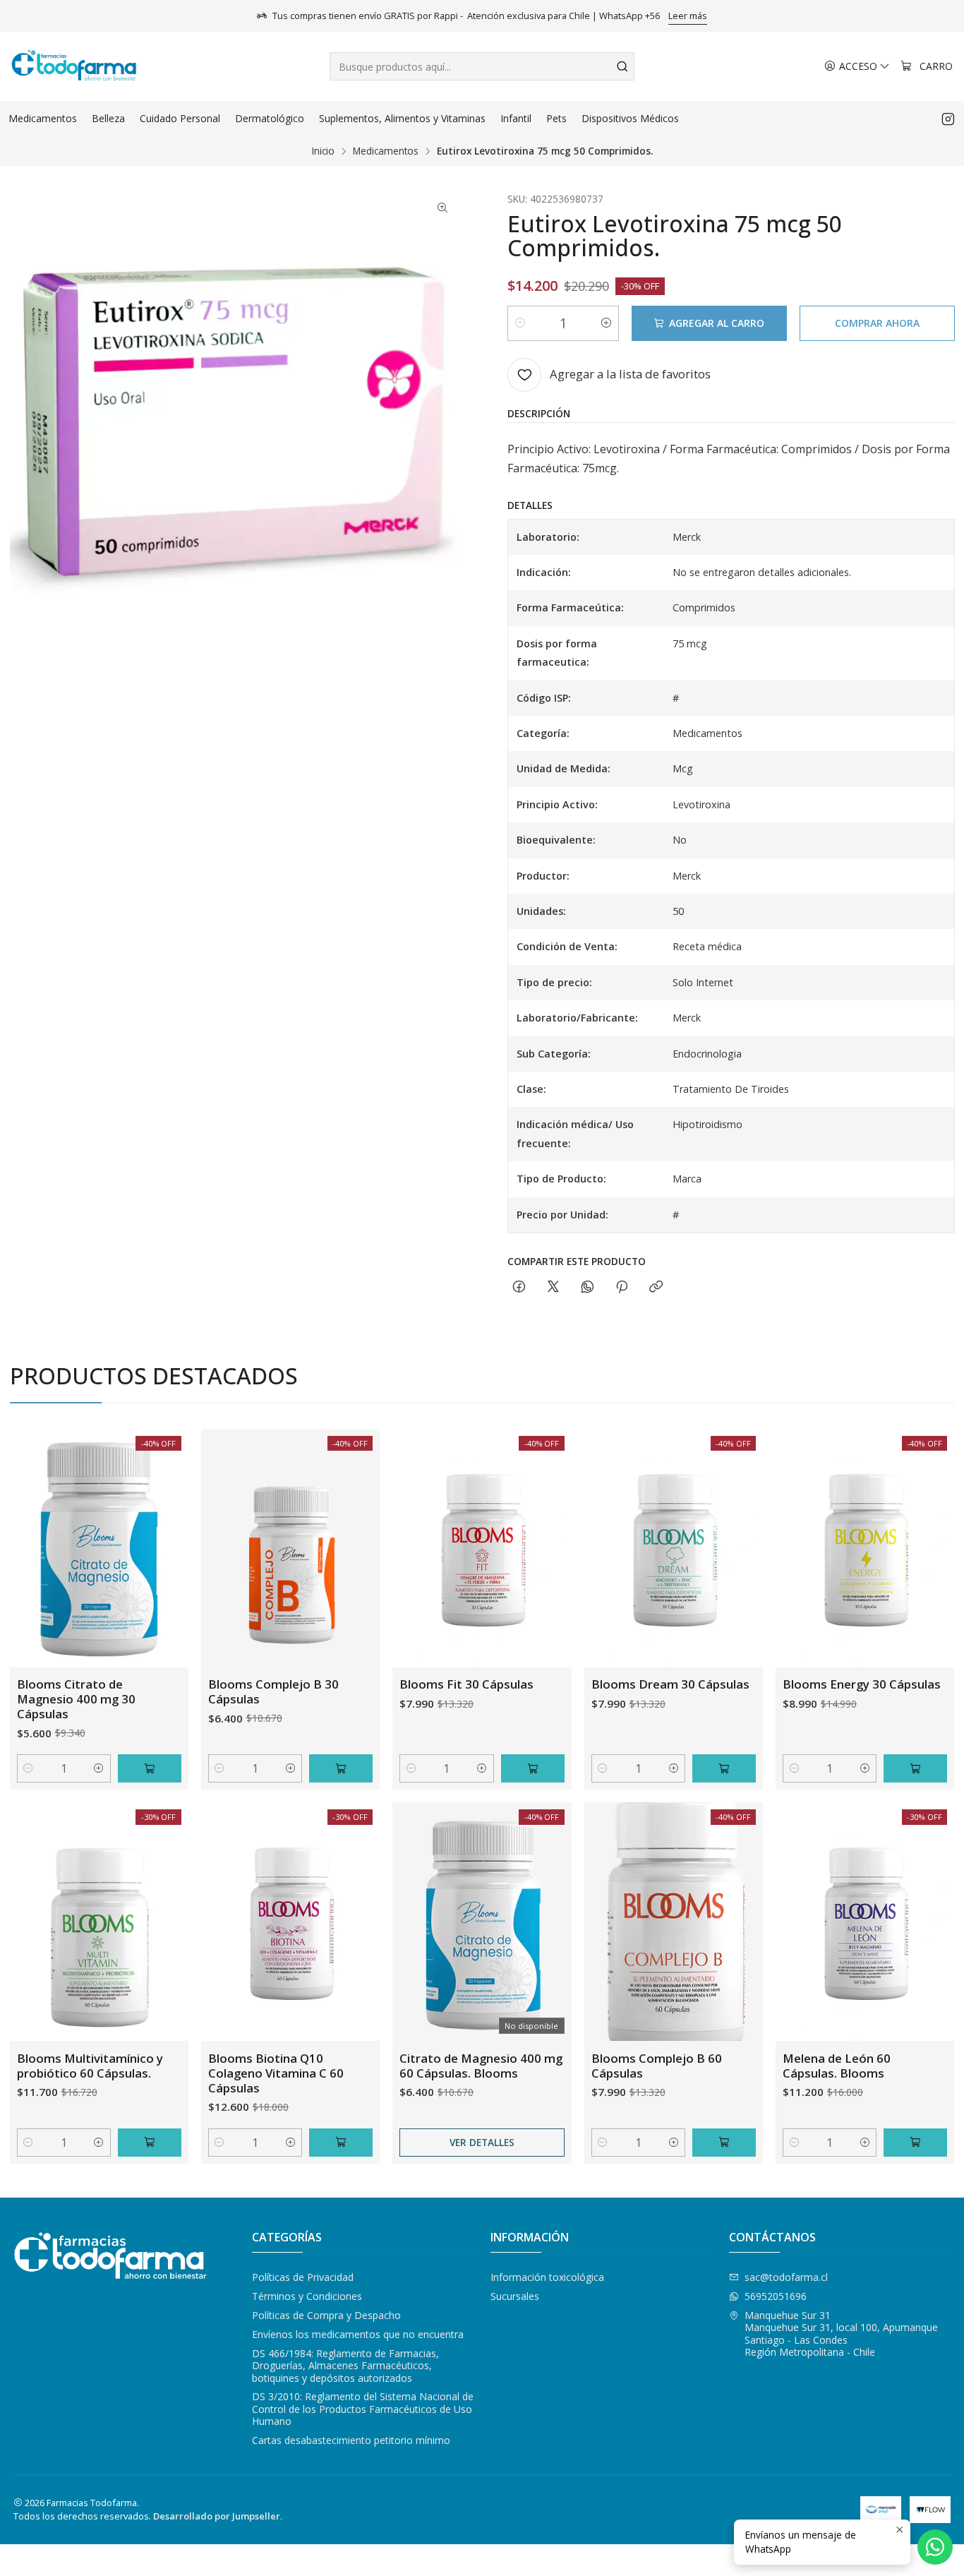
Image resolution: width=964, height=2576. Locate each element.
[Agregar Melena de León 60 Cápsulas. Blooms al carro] (915, 2143)
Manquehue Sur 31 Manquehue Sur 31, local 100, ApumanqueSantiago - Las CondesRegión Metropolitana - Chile (841, 2334)
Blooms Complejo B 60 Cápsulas (657, 2066)
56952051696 (776, 2296)
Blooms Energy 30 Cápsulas (862, 1684)
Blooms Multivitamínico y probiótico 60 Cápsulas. (90, 2066)
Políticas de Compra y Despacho (326, 2315)
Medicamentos (386, 151)
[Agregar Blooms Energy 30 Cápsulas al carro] (915, 1768)
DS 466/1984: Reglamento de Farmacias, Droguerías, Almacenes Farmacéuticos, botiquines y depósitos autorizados (345, 2366)
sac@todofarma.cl (786, 2277)
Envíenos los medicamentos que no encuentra (358, 2334)
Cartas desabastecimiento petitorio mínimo (351, 2440)
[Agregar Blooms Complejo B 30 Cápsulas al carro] (341, 1768)
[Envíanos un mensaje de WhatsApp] (935, 2547)
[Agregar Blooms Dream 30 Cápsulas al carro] (724, 1768)
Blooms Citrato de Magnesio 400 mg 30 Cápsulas (76, 1699)
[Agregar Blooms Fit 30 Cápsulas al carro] (533, 1768)
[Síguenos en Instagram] (948, 119)
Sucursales (515, 2296)
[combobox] (482, 66)
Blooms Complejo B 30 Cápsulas (273, 1691)
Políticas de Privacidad (303, 2277)
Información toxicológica (547, 2277)
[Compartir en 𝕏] (553, 1287)
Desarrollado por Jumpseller (217, 2516)
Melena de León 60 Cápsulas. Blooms (837, 2066)
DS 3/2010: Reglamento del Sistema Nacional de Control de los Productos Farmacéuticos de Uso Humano (363, 2409)
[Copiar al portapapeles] (656, 1287)
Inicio (323, 151)
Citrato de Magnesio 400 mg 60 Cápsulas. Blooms (481, 2066)
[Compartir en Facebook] (519, 1287)
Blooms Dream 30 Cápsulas (670, 1684)
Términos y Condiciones (307, 2296)
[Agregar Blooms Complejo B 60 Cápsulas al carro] (724, 2143)
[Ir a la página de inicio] (74, 66)
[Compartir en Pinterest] (622, 1287)
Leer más (688, 16)
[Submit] (622, 66)
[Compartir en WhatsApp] (588, 1287)
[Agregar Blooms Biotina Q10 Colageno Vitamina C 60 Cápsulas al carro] (341, 2143)
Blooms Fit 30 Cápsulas (466, 1684)
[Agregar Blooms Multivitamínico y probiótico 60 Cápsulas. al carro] (150, 2143)
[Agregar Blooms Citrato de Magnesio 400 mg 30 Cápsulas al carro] (150, 1768)
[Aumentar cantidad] (606, 323)
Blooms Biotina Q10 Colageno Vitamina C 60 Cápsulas (276, 2073)
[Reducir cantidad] (520, 323)
